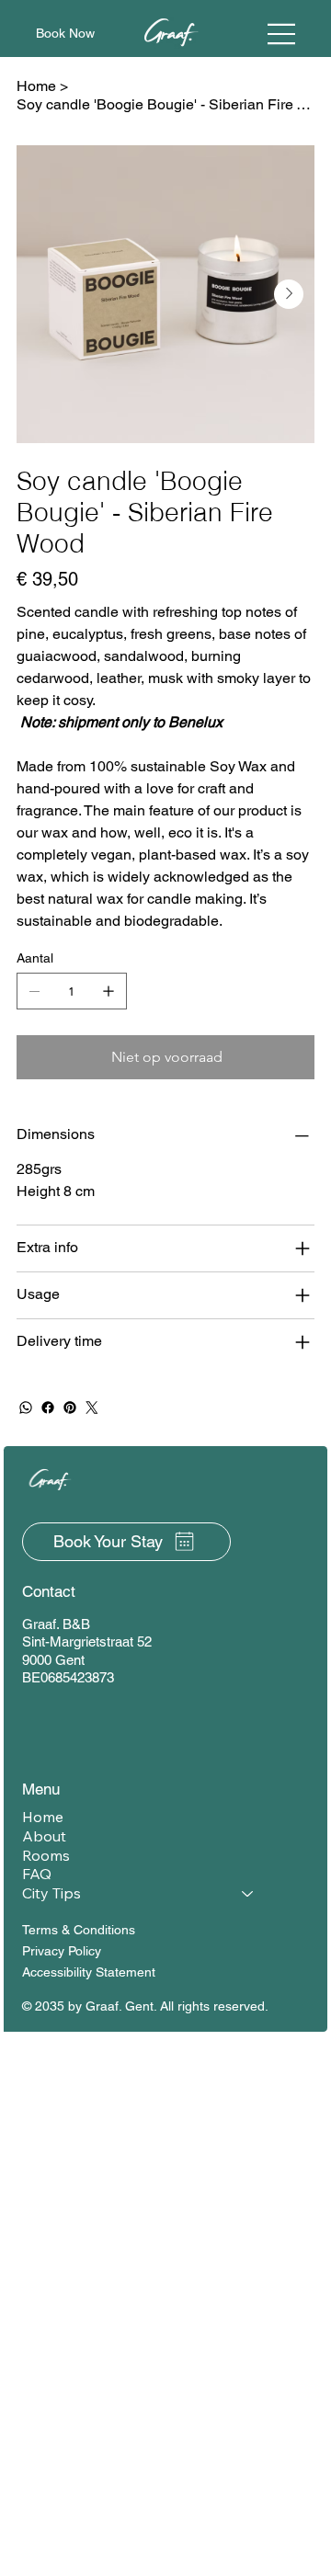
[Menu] (282, 34)
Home (43, 1817)
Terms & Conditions (79, 1930)
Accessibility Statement (89, 1972)
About (44, 1836)
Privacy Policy (62, 1951)
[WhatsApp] (26, 1408)
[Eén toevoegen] (108, 991)
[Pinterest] (70, 1408)
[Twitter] (92, 1408)
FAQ (37, 1874)
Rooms (46, 1855)
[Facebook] (48, 1408)
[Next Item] (289, 294)
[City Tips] (248, 1893)
